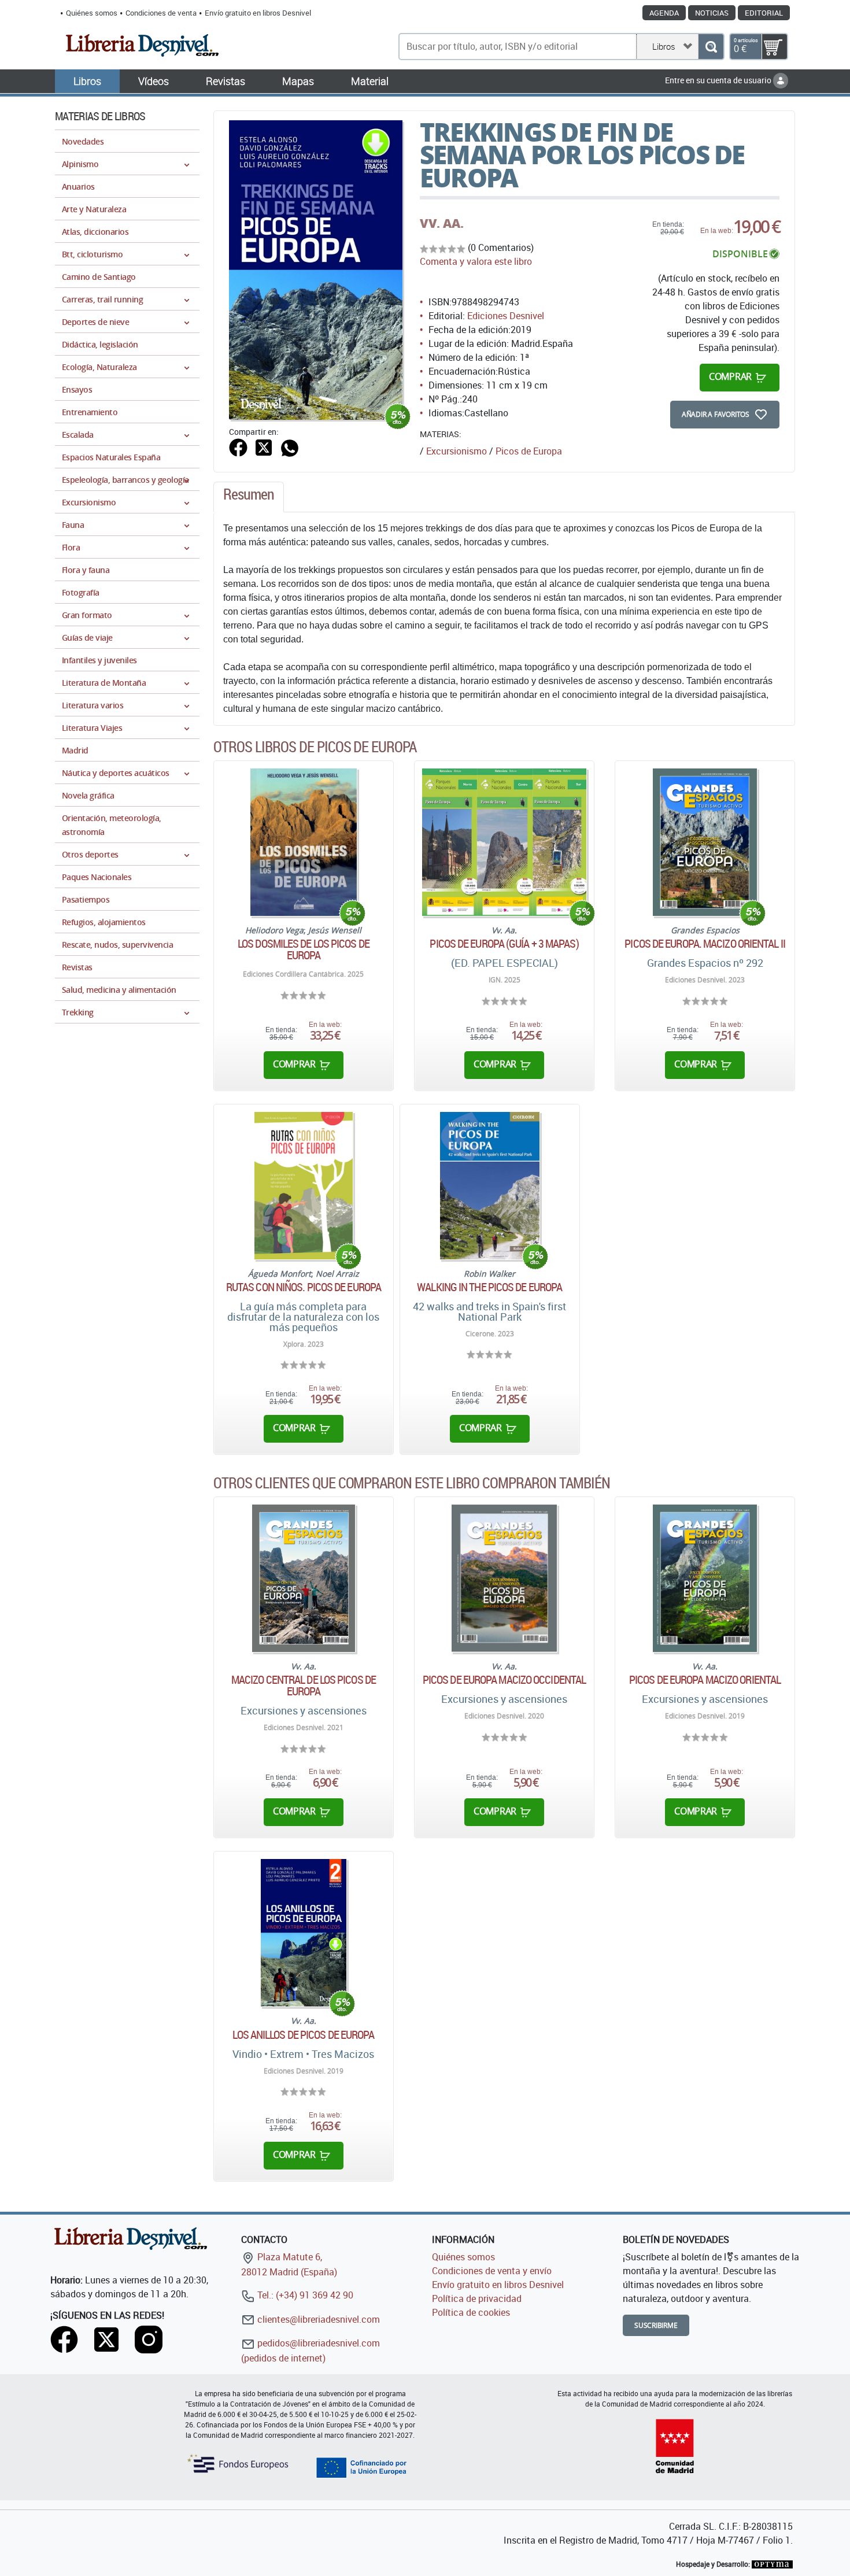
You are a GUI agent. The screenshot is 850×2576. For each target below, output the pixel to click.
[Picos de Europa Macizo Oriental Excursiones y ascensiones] (705, 1578)
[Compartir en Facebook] (238, 446)
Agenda (664, 13)
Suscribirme (656, 2325)
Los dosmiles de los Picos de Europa (304, 949)
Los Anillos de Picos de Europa (303, 2035)
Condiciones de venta (161, 13)
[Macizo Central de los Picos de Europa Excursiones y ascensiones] (304, 1578)
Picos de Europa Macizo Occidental (504, 1680)
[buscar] (711, 47)
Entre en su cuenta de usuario (719, 80)
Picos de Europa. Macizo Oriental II (705, 944)
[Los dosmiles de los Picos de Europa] (304, 842)
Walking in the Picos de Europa (489, 1287)
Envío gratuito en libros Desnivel (258, 13)
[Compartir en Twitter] (264, 446)
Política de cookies (471, 2312)
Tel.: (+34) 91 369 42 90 (304, 2295)
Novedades (83, 141)
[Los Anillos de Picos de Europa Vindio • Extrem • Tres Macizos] (304, 1933)
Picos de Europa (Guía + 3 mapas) (504, 944)
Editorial (764, 13)
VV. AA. (442, 223)
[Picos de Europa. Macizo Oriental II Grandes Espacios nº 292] (705, 842)
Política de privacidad (477, 2298)
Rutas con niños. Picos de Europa (304, 1287)
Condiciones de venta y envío (492, 2271)
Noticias (712, 13)
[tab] (249, 497)
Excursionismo (457, 451)
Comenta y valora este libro (476, 261)
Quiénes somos (92, 13)
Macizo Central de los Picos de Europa (304, 1686)
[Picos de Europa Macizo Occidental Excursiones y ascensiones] (504, 1578)
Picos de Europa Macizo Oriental (705, 1680)
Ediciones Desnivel (506, 316)
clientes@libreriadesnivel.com (317, 2319)
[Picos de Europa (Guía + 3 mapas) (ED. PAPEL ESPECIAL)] (504, 842)
